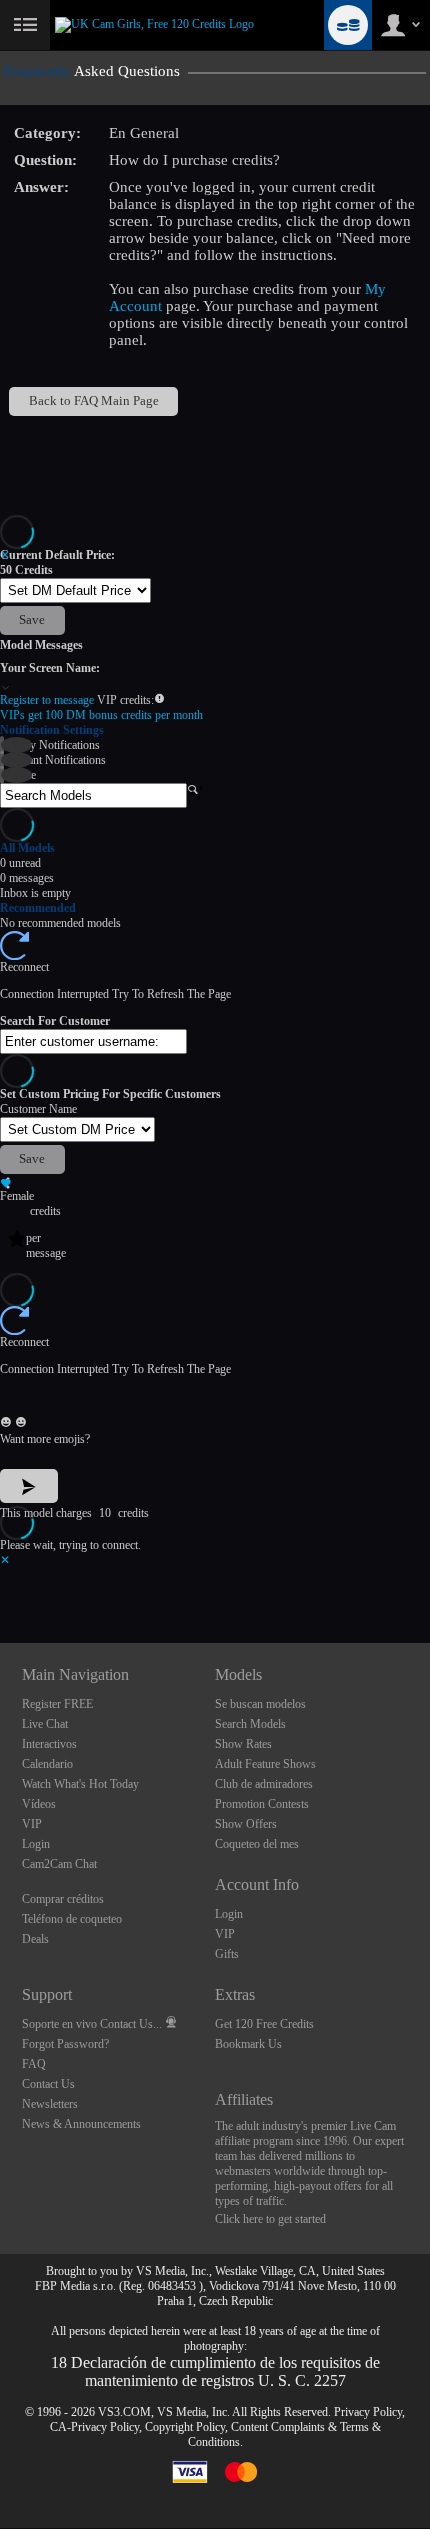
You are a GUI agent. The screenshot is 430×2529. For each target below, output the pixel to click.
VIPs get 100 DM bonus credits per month (101, 715)
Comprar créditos (63, 1899)
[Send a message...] (215, 1396)
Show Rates (243, 1744)
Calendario (47, 1764)
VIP (32, 1824)
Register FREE (57, 1704)
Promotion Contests (262, 1804)
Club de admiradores (264, 1784)
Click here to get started (270, 2219)
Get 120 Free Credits (264, 2024)
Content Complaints (278, 2427)
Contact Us (48, 2084)
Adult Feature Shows (265, 1764)
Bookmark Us (248, 2044)
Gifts (227, 1954)
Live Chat (45, 1724)
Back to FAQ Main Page (94, 401)
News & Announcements (81, 2124)
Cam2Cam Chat (59, 1864)
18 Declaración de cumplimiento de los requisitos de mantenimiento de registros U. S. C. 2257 (215, 2371)
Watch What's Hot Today (80, 1784)
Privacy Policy (368, 2412)
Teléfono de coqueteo (72, 1919)
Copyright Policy (185, 2427)
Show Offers (246, 1824)
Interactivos (49, 1744)
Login (36, 1844)
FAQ (34, 2064)
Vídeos (39, 1804)
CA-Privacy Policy (94, 2427)
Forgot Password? (65, 2044)
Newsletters (50, 2104)
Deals (35, 1939)
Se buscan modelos (260, 1704)
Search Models (250, 1724)
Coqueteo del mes (257, 1844)
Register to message (48, 700)
